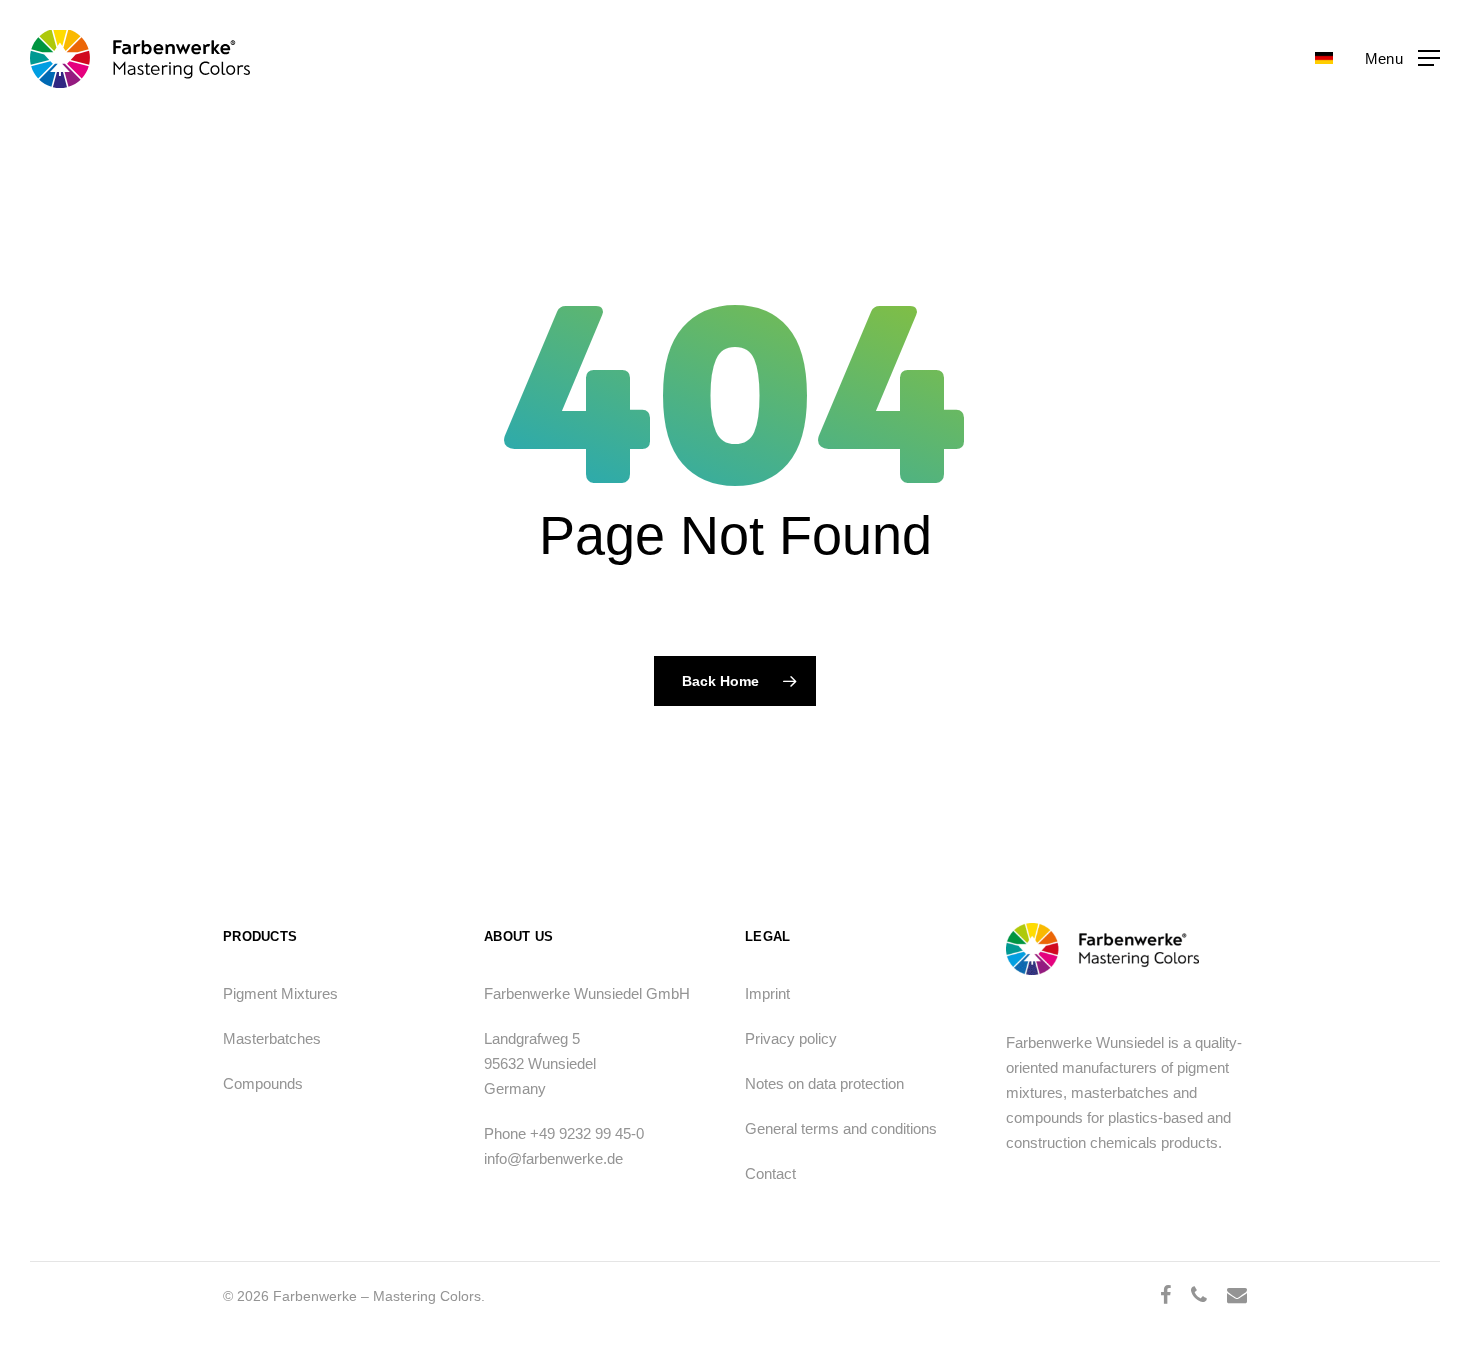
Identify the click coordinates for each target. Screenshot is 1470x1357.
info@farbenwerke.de (553, 1158)
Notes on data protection (824, 1083)
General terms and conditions (841, 1128)
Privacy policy (791, 1038)
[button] (1402, 58)
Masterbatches (272, 1038)
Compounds (263, 1083)
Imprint (767, 993)
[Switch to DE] (1324, 58)
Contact (770, 1173)
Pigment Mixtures (280, 993)
